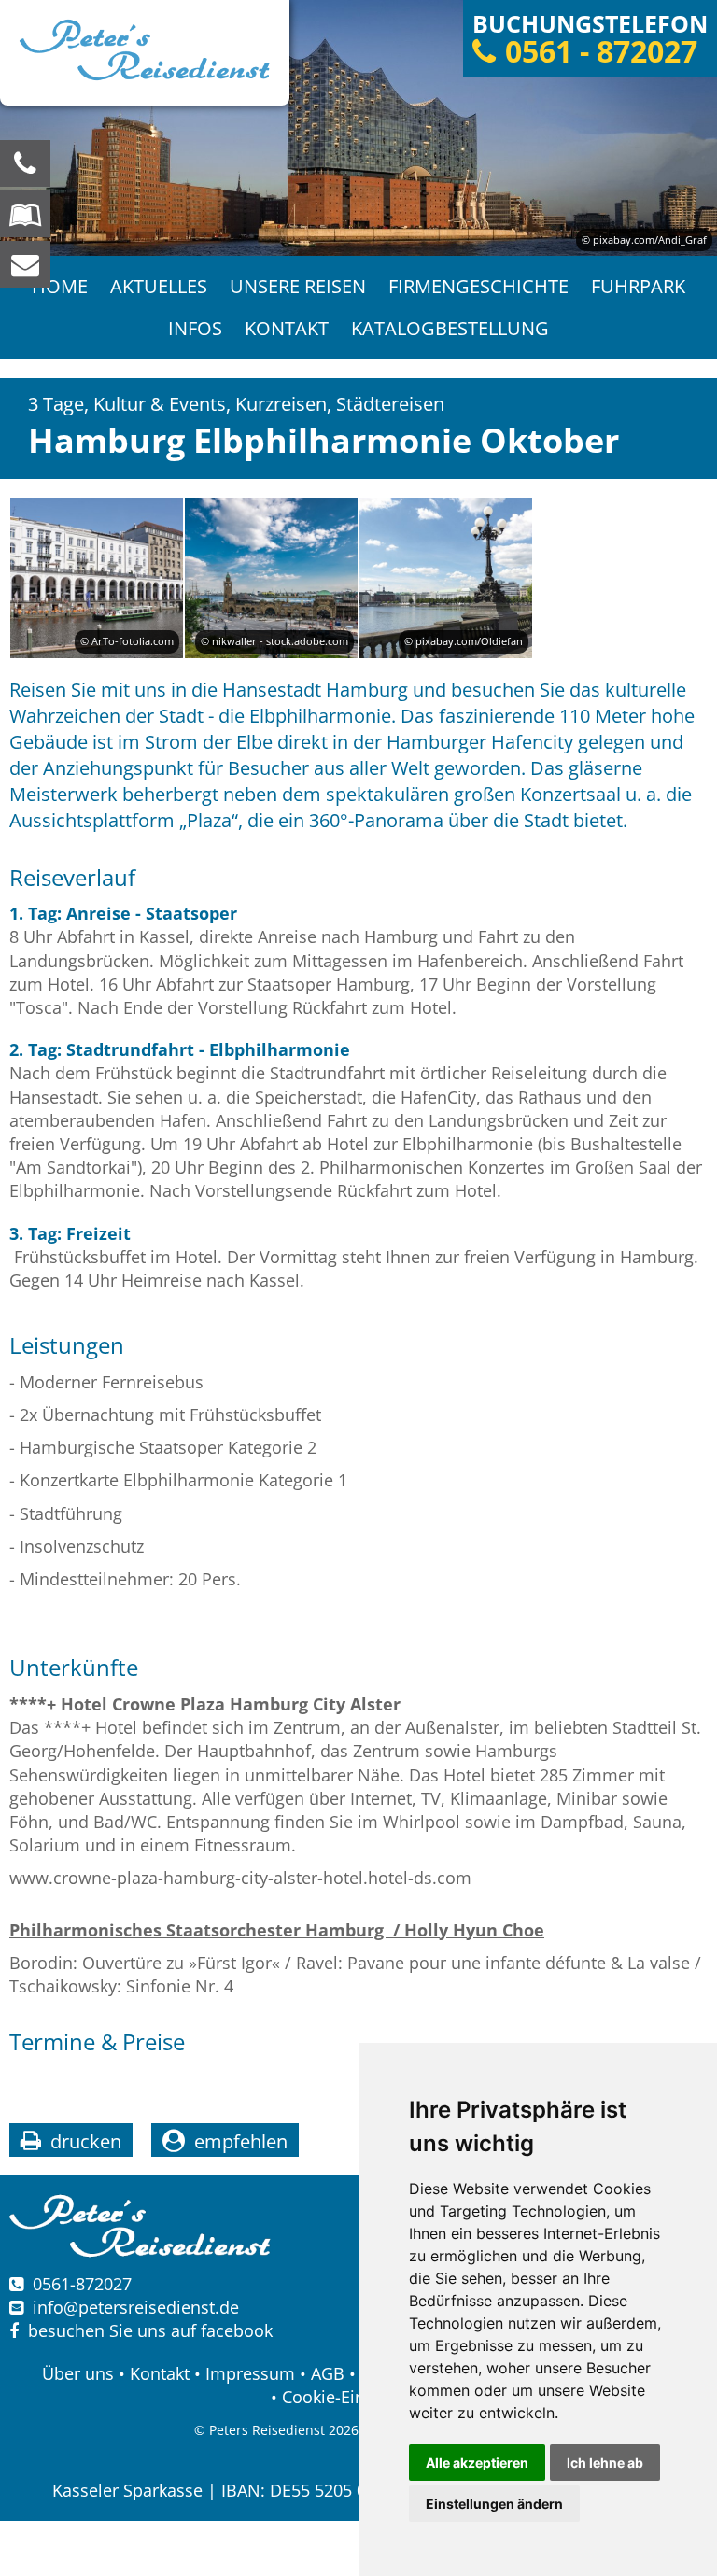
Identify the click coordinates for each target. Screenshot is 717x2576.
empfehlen (241, 2141)
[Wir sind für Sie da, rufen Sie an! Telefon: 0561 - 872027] (25, 163)
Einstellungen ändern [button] (494, 2504)
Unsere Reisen (298, 286)
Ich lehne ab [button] (605, 2463)
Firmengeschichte (478, 286)
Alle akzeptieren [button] (477, 2463)
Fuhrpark (638, 286)
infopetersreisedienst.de (136, 2307)
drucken (86, 2141)
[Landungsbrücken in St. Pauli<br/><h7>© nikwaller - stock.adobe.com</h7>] (271, 577)
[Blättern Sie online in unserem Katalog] (25, 214)
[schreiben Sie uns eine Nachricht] (25, 264)
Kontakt (287, 328)
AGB (328, 2373)
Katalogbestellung (450, 328)
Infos (195, 328)
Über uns (78, 2373)
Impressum (250, 2373)
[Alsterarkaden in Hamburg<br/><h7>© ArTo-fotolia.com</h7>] (97, 577)
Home (60, 286)
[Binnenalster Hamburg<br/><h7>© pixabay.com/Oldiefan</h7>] (446, 577)
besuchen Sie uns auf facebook (146, 2330)
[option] (358, 128)
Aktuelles (159, 286)
